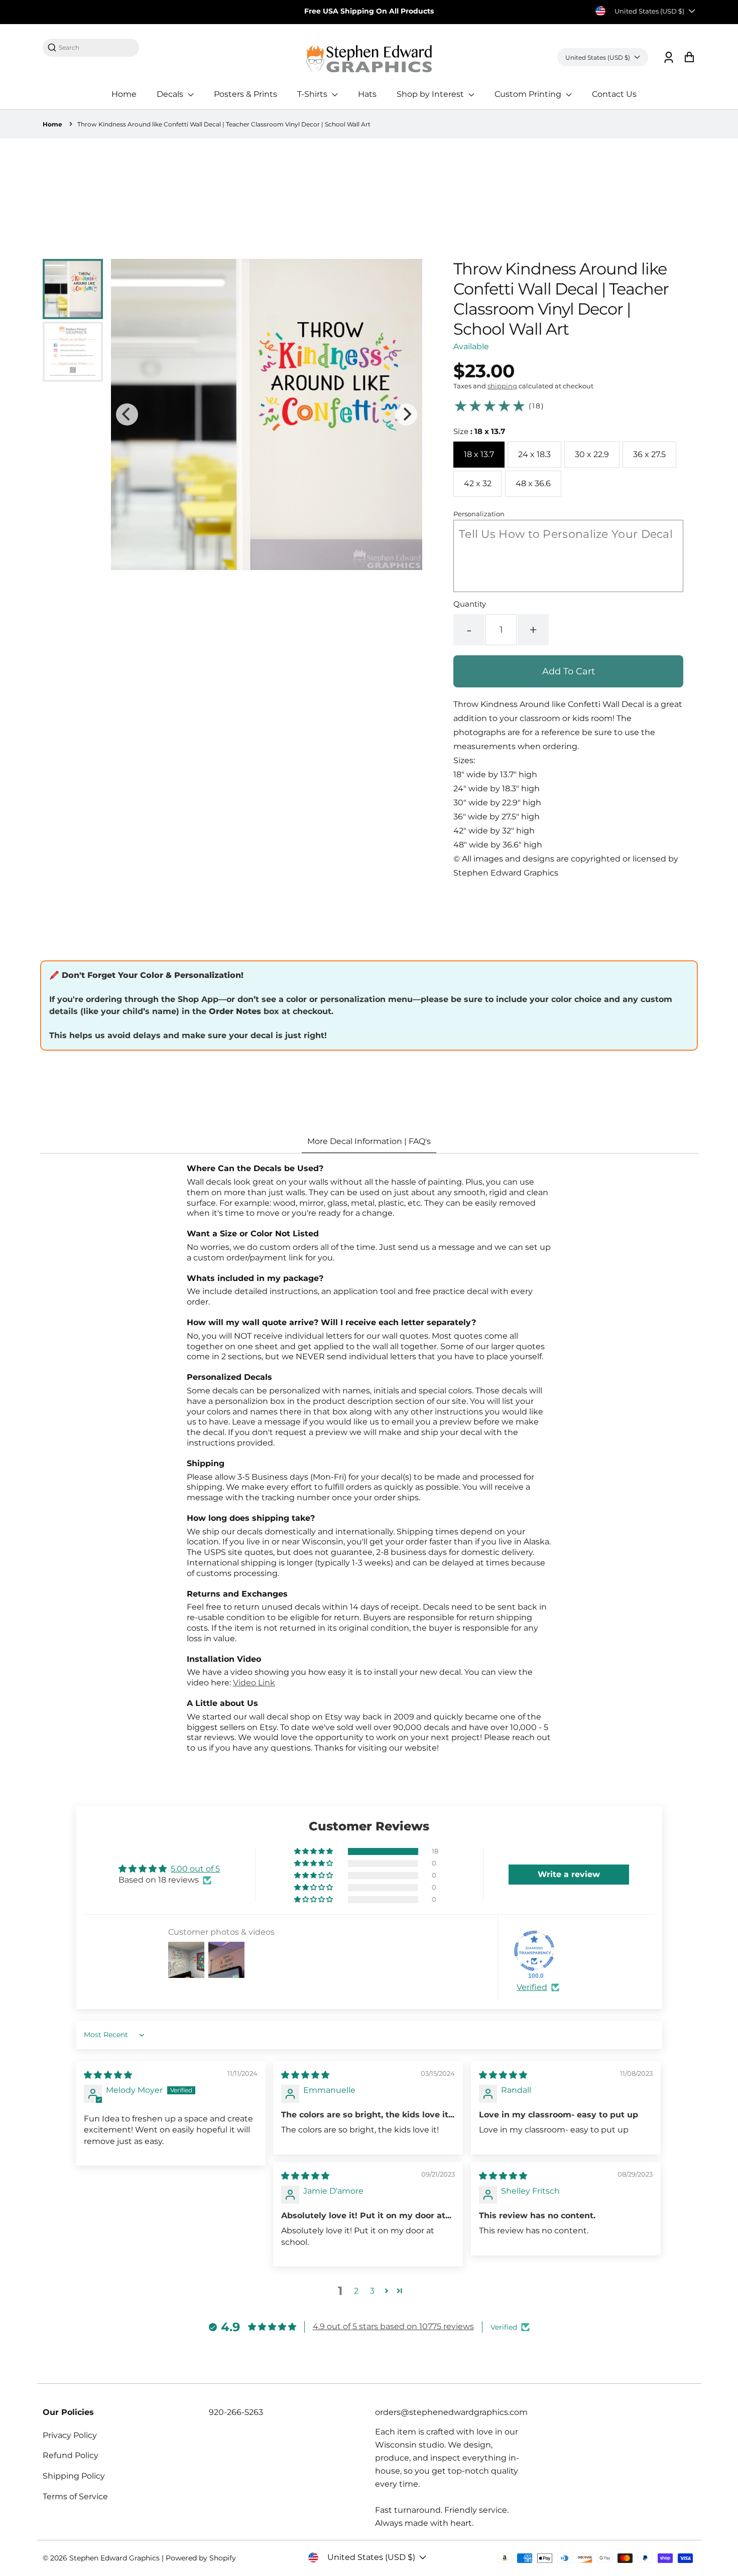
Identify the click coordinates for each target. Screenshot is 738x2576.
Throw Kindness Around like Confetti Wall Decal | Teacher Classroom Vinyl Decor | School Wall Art (224, 124)
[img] (108, 2075)
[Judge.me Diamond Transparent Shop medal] (534, 1951)
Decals (171, 94)
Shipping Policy (74, 2476)
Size (479, 431)
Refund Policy (71, 2455)
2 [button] (356, 2291)
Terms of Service (75, 2496)
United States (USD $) (649, 11)
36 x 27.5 (649, 454)
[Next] (406, 414)
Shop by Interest (431, 94)
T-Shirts (313, 94)
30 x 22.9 (592, 454)
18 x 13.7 (479, 454)
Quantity (470, 604)
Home (124, 94)
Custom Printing (529, 94)
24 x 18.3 (534, 454)
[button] (314, 1851)
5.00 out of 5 (195, 1869)
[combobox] (96, 47)
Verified (532, 1987)
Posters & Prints (245, 94)
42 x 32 (478, 483)
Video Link (254, 1683)
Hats (367, 94)
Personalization (479, 514)
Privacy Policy (70, 2435)
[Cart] (689, 57)
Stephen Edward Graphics (114, 2558)
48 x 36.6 (533, 483)
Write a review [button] (569, 1874)
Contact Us (614, 94)
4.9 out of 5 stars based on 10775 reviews (393, 2326)
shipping (502, 386)
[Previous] (127, 414)
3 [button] (372, 2291)
